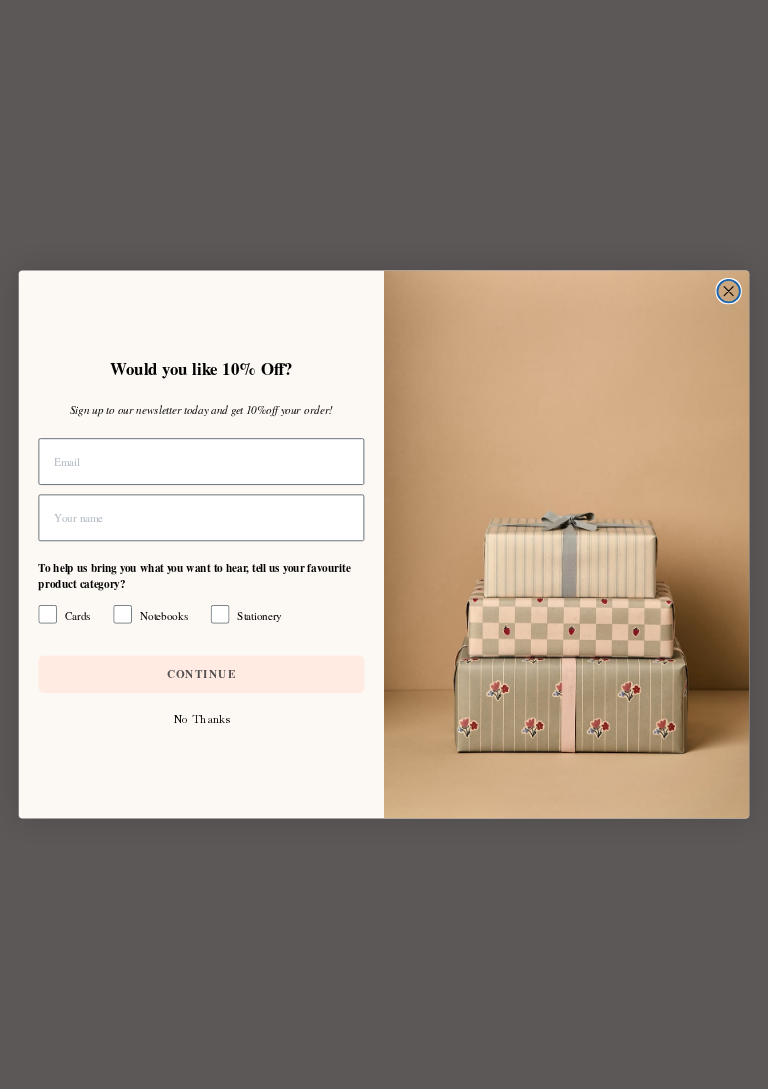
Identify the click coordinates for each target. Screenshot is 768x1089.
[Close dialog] (728, 291)
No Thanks (201, 718)
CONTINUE (201, 673)
